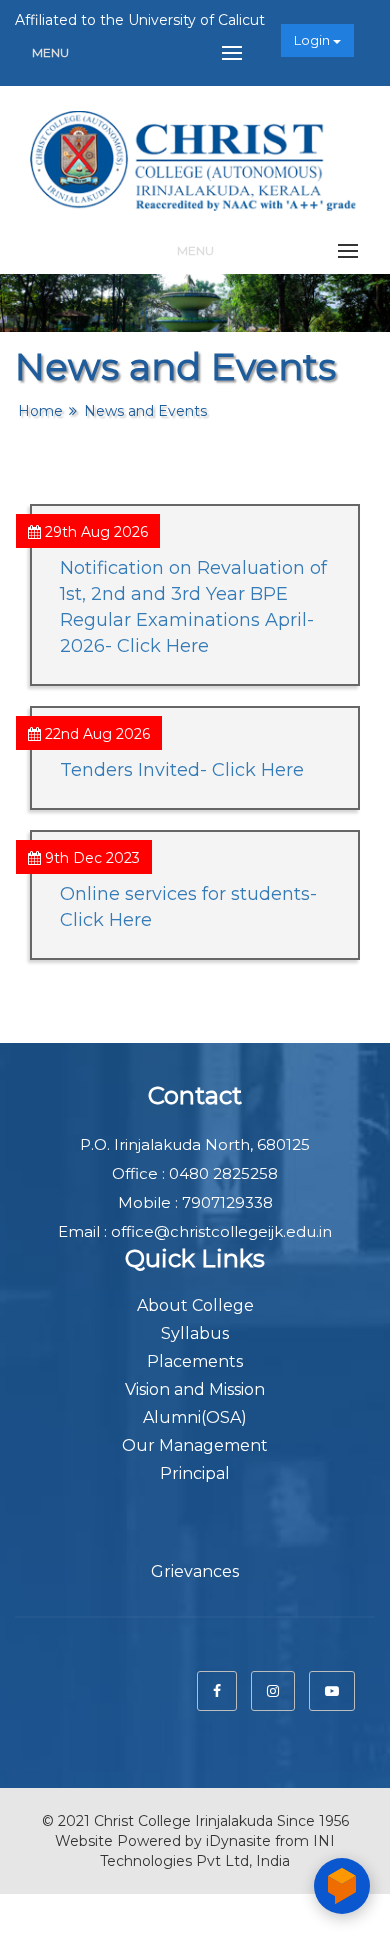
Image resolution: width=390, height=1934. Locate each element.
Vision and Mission (195, 1389)
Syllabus (195, 1333)
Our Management (195, 1445)
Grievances (195, 1571)
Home (40, 411)
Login (313, 40)
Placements (195, 1361)
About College (195, 1305)
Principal (195, 1473)
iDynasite (238, 1841)
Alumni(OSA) (195, 1417)
